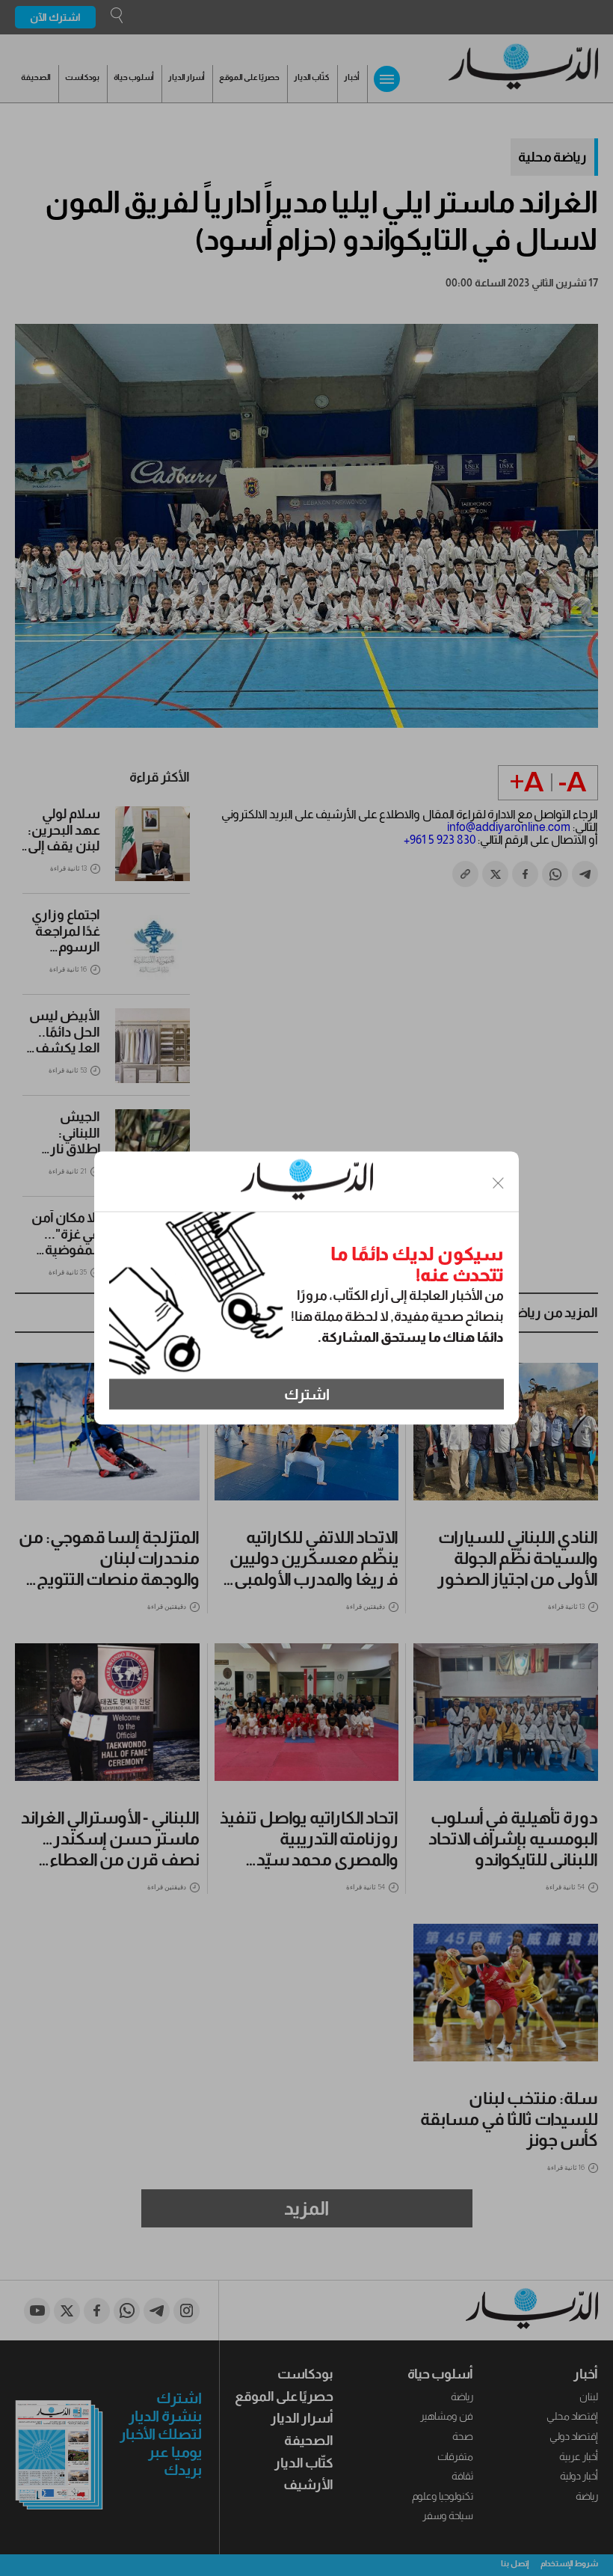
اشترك (307, 1394)
